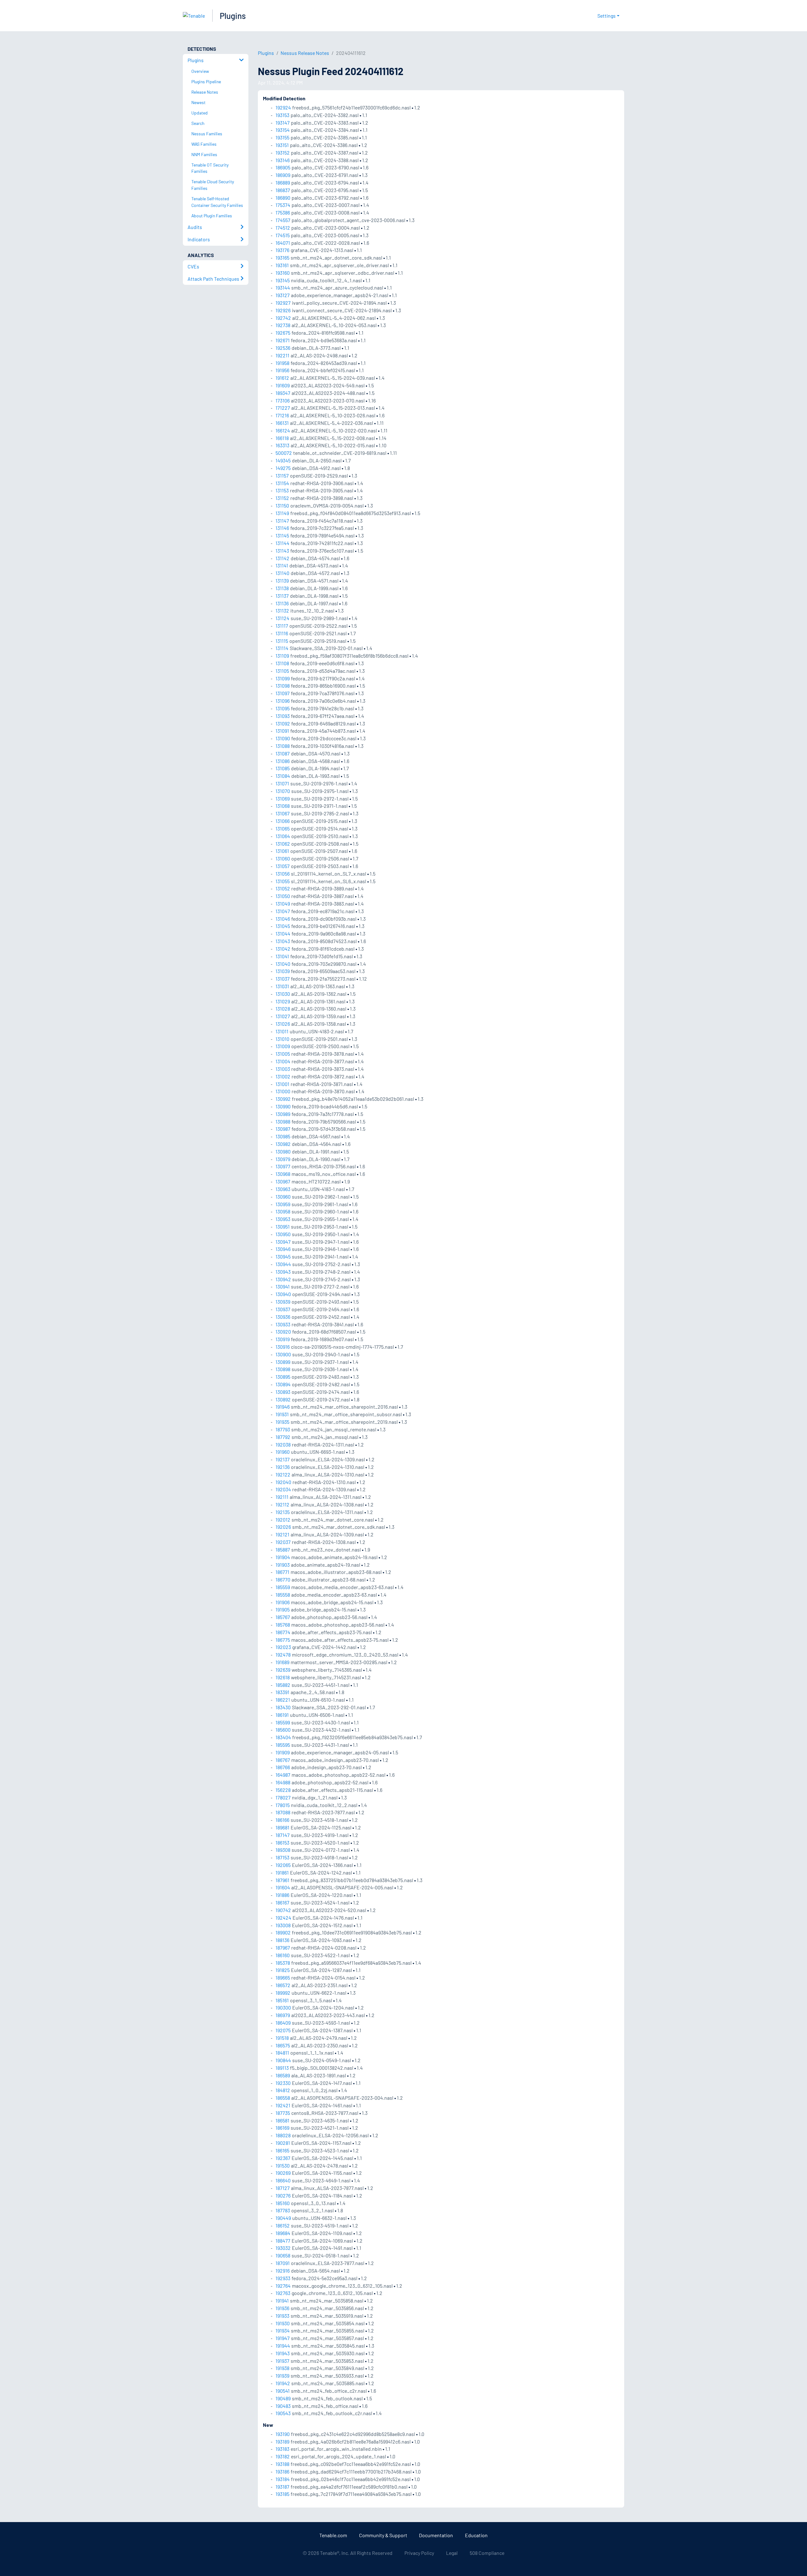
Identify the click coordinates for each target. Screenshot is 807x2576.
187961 (282, 1880)
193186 (282, 2471)
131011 (282, 1031)
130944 (283, 1264)
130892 (283, 1399)
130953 (283, 1219)
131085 (283, 768)
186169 (282, 2128)
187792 (283, 1437)
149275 (283, 468)
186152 (283, 2225)
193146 (283, 160)
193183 (282, 2449)
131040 (283, 964)
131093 (283, 716)
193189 (282, 2441)
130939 (283, 1302)
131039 (283, 971)
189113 (282, 2068)
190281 (283, 2143)
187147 (283, 1835)
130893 (283, 1392)
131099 (283, 678)
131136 (282, 603)
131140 (282, 573)
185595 (283, 1745)
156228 (283, 1790)
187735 (283, 2113)
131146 (282, 528)
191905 (283, 1609)
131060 (283, 858)
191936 (282, 2308)
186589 (283, 2075)
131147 (282, 521)
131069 (283, 798)
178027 (283, 1797)
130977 (283, 1166)
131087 (283, 753)
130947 (283, 1242)
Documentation (436, 2535)
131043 (283, 941)
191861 (282, 1872)
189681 (282, 1827)
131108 (282, 663)
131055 (283, 881)
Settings (607, 16)
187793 (283, 1429)
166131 (282, 423)
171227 (283, 408)
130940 (283, 1294)
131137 (282, 596)
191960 (283, 1452)
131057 (283, 866)
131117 (282, 626)
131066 (283, 821)
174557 (283, 220)
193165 (282, 258)
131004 (283, 1061)
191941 (282, 2300)
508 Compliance (487, 2553)
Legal (452, 2553)
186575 (283, 2045)
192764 (283, 2286)
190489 (283, 2398)
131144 (282, 543)
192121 (282, 1534)
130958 (283, 1211)
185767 (283, 1617)
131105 (282, 671)
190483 (283, 2406)
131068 (283, 806)
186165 (282, 2150)
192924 (283, 107)
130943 (283, 1272)
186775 (283, 1640)
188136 (282, 1940)
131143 (282, 551)
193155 (282, 137)
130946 (283, 1249)
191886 (282, 1895)
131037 (283, 979)
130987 (283, 1129)
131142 (282, 558)
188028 (283, 2135)
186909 (283, 175)
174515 (283, 235)
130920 (283, 1332)
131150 (282, 505)
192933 (283, 2278)
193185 (282, 2494)
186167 (282, 1902)
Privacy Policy (419, 2553)
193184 (283, 2479)
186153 (282, 1843)
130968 (283, 1174)
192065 (283, 1865)
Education (476, 2535)
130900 (283, 1354)
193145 (283, 280)
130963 (283, 1189)
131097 (283, 693)
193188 (282, 2464)
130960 (283, 1197)
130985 (283, 1136)
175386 (283, 212)
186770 (283, 1579)
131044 (283, 933)
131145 (282, 535)
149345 (283, 460)
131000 (283, 1091)
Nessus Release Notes (305, 53)
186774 (283, 1632)
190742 (283, 1910)
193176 (282, 250)
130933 (283, 1324)
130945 (283, 1256)
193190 (283, 2434)
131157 (282, 475)
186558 (283, 2098)
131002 (283, 1076)
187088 (283, 1812)
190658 (283, 2255)
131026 (283, 1024)
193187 (282, 2487)
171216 (282, 415)
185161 (282, 2000)
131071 (282, 783)
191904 (283, 1557)
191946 (283, 1407)
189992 (283, 1993)
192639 (283, 1670)
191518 (282, 2038)
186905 (283, 167)
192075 (283, 2030)
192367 (283, 2158)
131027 (283, 1016)
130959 (283, 1204)
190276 (283, 2195)
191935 (282, 1422)
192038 (283, 1444)
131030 (283, 994)
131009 (283, 1046)
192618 (283, 1677)
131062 (283, 844)
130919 (283, 1339)
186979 (283, 2015)
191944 (283, 2346)
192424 (283, 1918)
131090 (283, 738)
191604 (283, 1887)
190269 (283, 2173)
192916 (283, 2271)
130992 (283, 1099)
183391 (282, 1692)
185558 (283, 1595)
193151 (282, 145)
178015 (283, 1805)
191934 (283, 2330)
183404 (283, 1737)
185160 (283, 2203)
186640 (283, 2180)
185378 (283, 1963)
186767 (283, 1760)
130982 (283, 1144)
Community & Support (383, 2535)
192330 (283, 2083)
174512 (283, 228)
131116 (282, 633)
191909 (283, 1752)
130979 (283, 1159)
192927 (283, 303)
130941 (283, 1286)
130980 (283, 1151)
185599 (283, 1722)
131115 (282, 641)
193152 (283, 153)
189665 (283, 1977)
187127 (283, 2188)
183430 (283, 1707)
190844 (283, 2060)
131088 (283, 746)
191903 (283, 1565)
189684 (283, 2233)
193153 (282, 115)
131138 (282, 588)
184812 (283, 2090)
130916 (283, 1347)
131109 (282, 656)
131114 (282, 648)
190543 (283, 2413)
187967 (283, 1948)
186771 (282, 1572)
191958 (282, 363)
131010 (282, 1039)
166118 (282, 438)
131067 (283, 813)
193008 (283, 1925)
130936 (283, 1317)
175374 (283, 205)
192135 (283, 1512)
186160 (283, 1955)
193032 (283, 2248)
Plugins (233, 16)
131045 (283, 926)
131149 (282, 513)
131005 (283, 1054)
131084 (283, 776)
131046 (283, 919)
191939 (282, 2376)
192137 (283, 1459)
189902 (283, 1932)
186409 (283, 2023)
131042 (283, 949)
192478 (283, 1655)
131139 (282, 581)
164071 (283, 243)
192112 (282, 1504)
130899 (283, 1362)
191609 (283, 385)
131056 (283, 874)
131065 (283, 828)
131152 (282, 498)
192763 (283, 2293)
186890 (283, 198)
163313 (282, 445)
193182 (283, 2456)
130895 (283, 1377)
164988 (283, 1782)
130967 (283, 1181)
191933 (282, 2316)
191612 (282, 378)
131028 (283, 1009)
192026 (283, 1527)
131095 (283, 708)
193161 (282, 265)
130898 (283, 1369)
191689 (282, 1662)
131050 (283, 896)
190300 (283, 2007)
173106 (283, 400)
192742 (283, 318)
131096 (283, 701)
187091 (283, 2263)
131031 (282, 986)
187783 (283, 2210)
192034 (283, 1489)
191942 (283, 2383)
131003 (283, 1069)
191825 (283, 1970)
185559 (283, 1587)
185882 (283, 1685)
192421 (283, 2105)
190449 (283, 2218)
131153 (282, 490)
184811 (282, 2053)
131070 (283, 791)
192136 (283, 1467)
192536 (283, 348)
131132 (282, 610)
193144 (283, 288)
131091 (282, 731)
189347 (283, 393)
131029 (283, 1001)
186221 (283, 1700)
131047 (283, 911)
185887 (283, 1549)
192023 (283, 1647)
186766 (283, 1767)
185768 (283, 1625)
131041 (282, 956)
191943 (283, 2353)
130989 (283, 1114)
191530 (283, 2165)
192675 (283, 333)
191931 (282, 1414)
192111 (282, 1497)
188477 (283, 2241)
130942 (283, 1279)
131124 (282, 618)
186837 (283, 190)
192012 (283, 1520)
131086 (283, 761)
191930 (283, 2323)
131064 (283, 836)
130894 (283, 1384)
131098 (283, 686)
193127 (283, 295)
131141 (282, 565)
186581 (282, 2120)
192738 (283, 325)
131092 (283, 723)
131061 (282, 851)
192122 (283, 1474)
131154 (282, 483)
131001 (282, 1084)
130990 (283, 1106)
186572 (283, 1985)
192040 (283, 1482)
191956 (282, 370)
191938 (282, 2368)
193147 (283, 123)
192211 (282, 355)
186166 (282, 1820)
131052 (283, 888)
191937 (282, 2361)
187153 (282, 1857)
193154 (283, 130)
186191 (282, 1715)
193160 (283, 273)
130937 (283, 1309)
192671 (283, 340)
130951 (283, 1226)
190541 (283, 2391)
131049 (283, 904)
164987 (283, 1775)
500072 (284, 453)
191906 (283, 1602)
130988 (283, 1121)
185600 (283, 1730)
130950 (283, 1234)
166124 (283, 430)
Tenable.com (333, 2535)
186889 (283, 182)
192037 (283, 1542)
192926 (283, 310)
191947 (283, 2338)
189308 (283, 1850)
